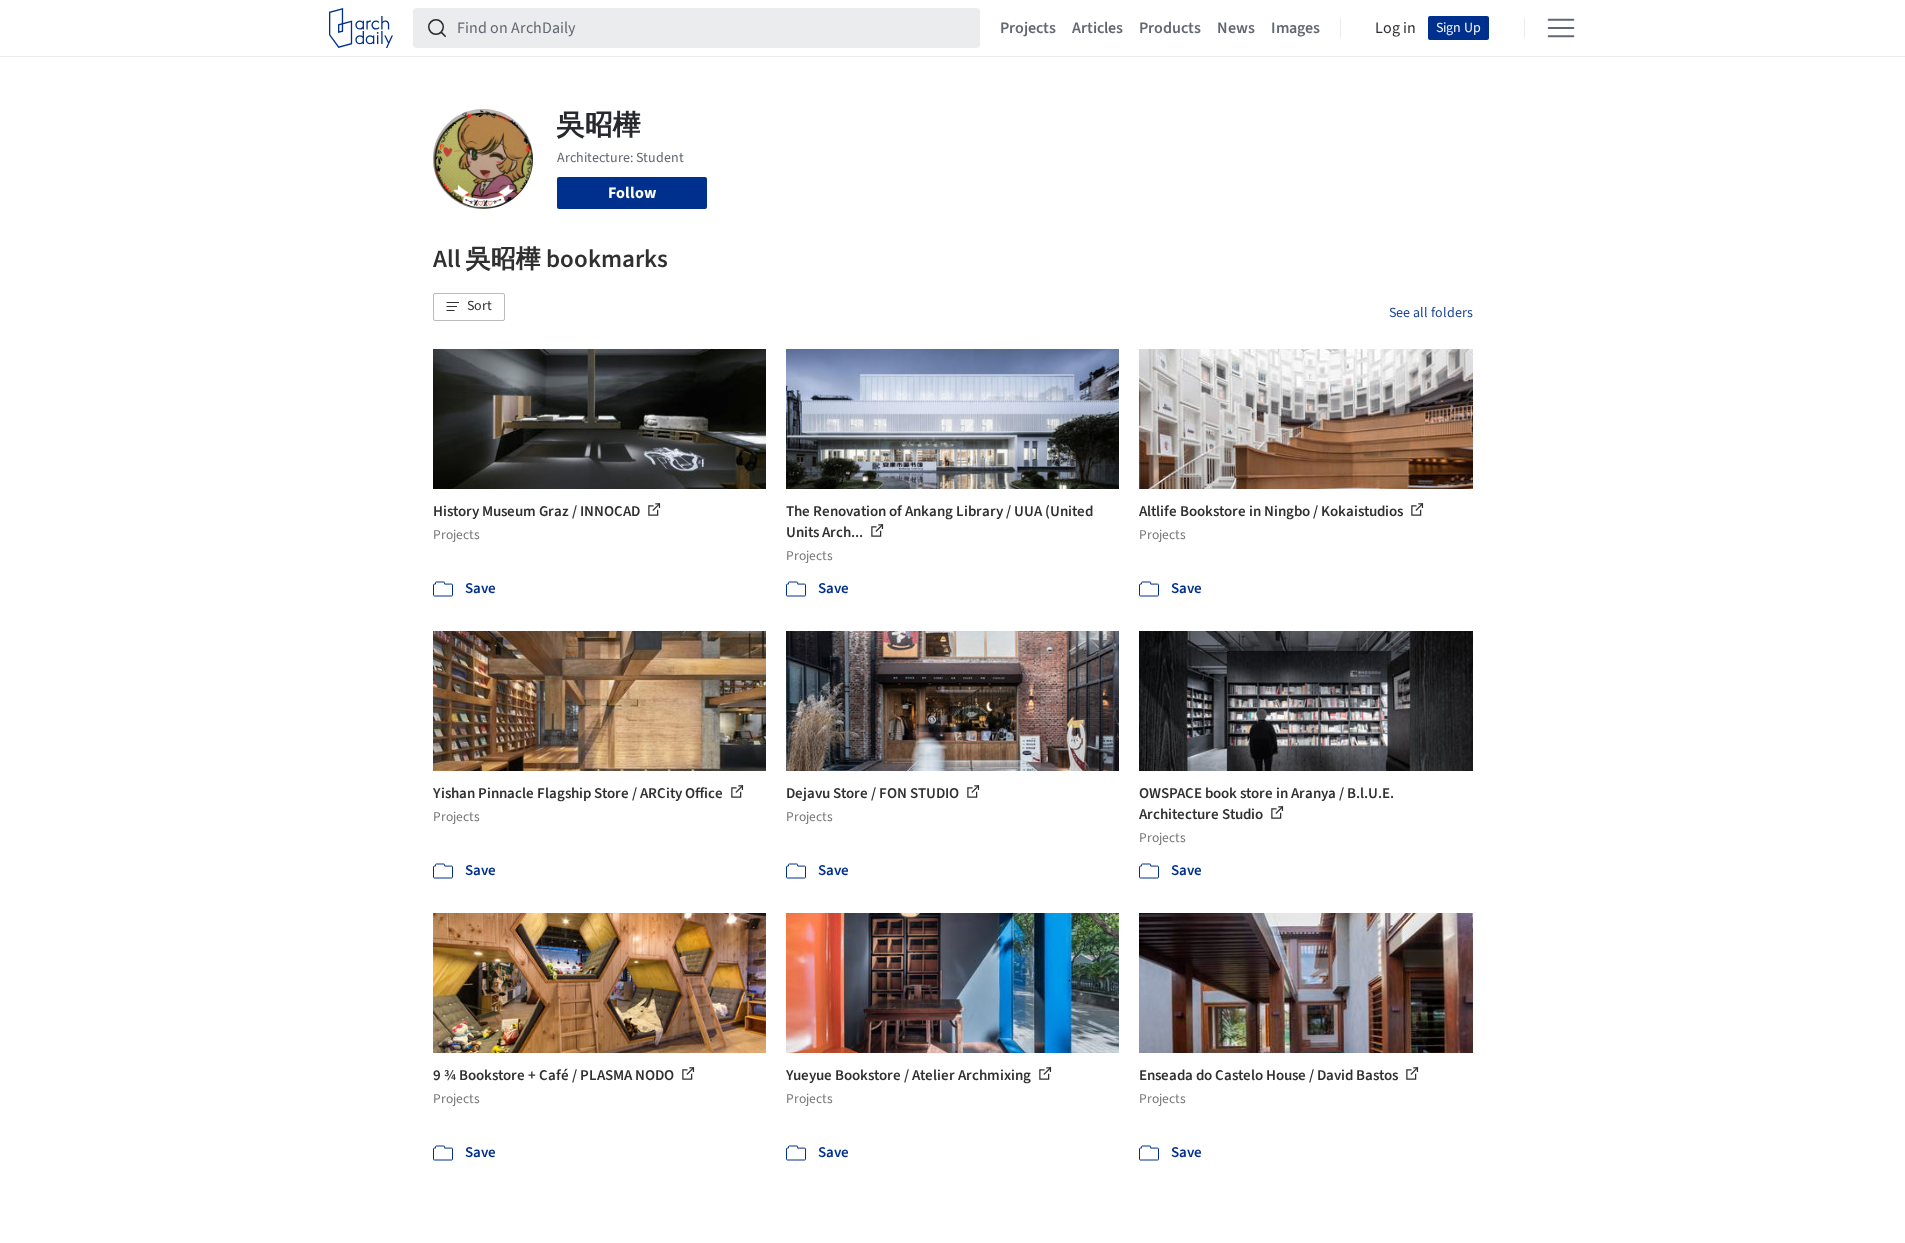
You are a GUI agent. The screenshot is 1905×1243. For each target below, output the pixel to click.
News (1236, 28)
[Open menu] (1561, 28)
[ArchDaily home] (361, 28)
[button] (469, 307)
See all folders (1431, 313)
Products (1170, 28)
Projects (1028, 28)
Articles (1097, 28)
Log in (1395, 28)
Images (1295, 28)
